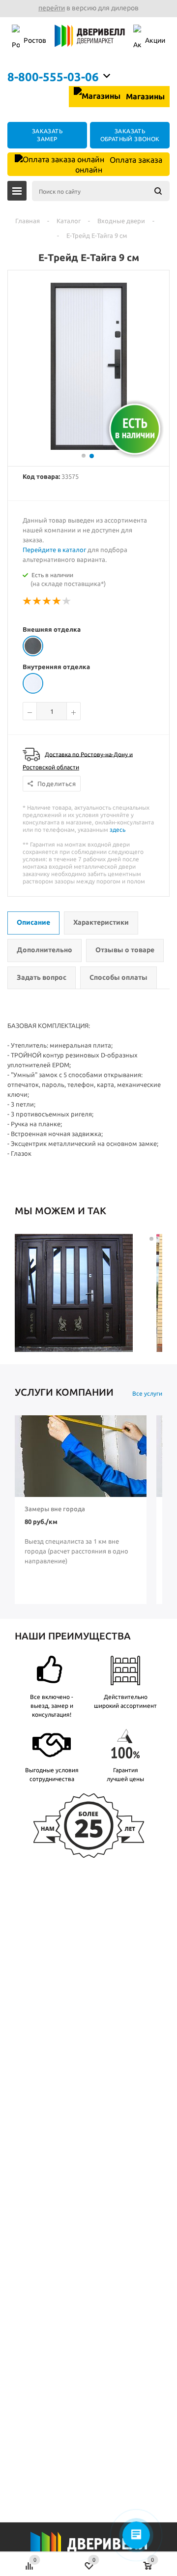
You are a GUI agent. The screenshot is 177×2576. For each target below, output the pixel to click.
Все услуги (147, 1393)
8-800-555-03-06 (53, 77)
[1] (28, 601)
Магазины (144, 96)
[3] (47, 601)
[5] (67, 601)
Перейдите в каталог (54, 550)
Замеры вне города (55, 1509)
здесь (118, 830)
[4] (57, 601)
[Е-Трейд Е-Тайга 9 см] (89, 447)
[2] (37, 601)
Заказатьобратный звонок (130, 135)
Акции (155, 40)
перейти (52, 8)
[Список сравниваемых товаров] (30, 2561)
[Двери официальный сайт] (88, 2550)
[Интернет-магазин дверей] (90, 41)
